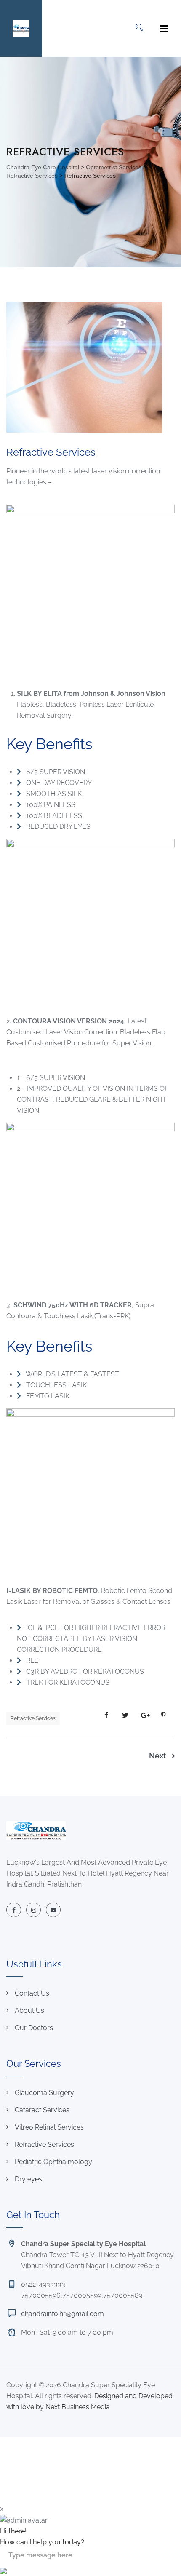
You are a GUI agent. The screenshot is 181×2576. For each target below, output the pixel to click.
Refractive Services (33, 1718)
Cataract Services (42, 2110)
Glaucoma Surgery (44, 2093)
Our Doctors (34, 2028)
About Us (29, 2011)
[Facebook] (14, 1910)
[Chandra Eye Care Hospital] (21, 28)
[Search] (139, 27)
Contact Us (32, 1993)
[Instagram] (33, 1910)
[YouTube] (53, 1910)
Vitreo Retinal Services (49, 2127)
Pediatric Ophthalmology (53, 2162)
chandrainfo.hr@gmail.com (63, 2314)
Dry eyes (28, 2179)
